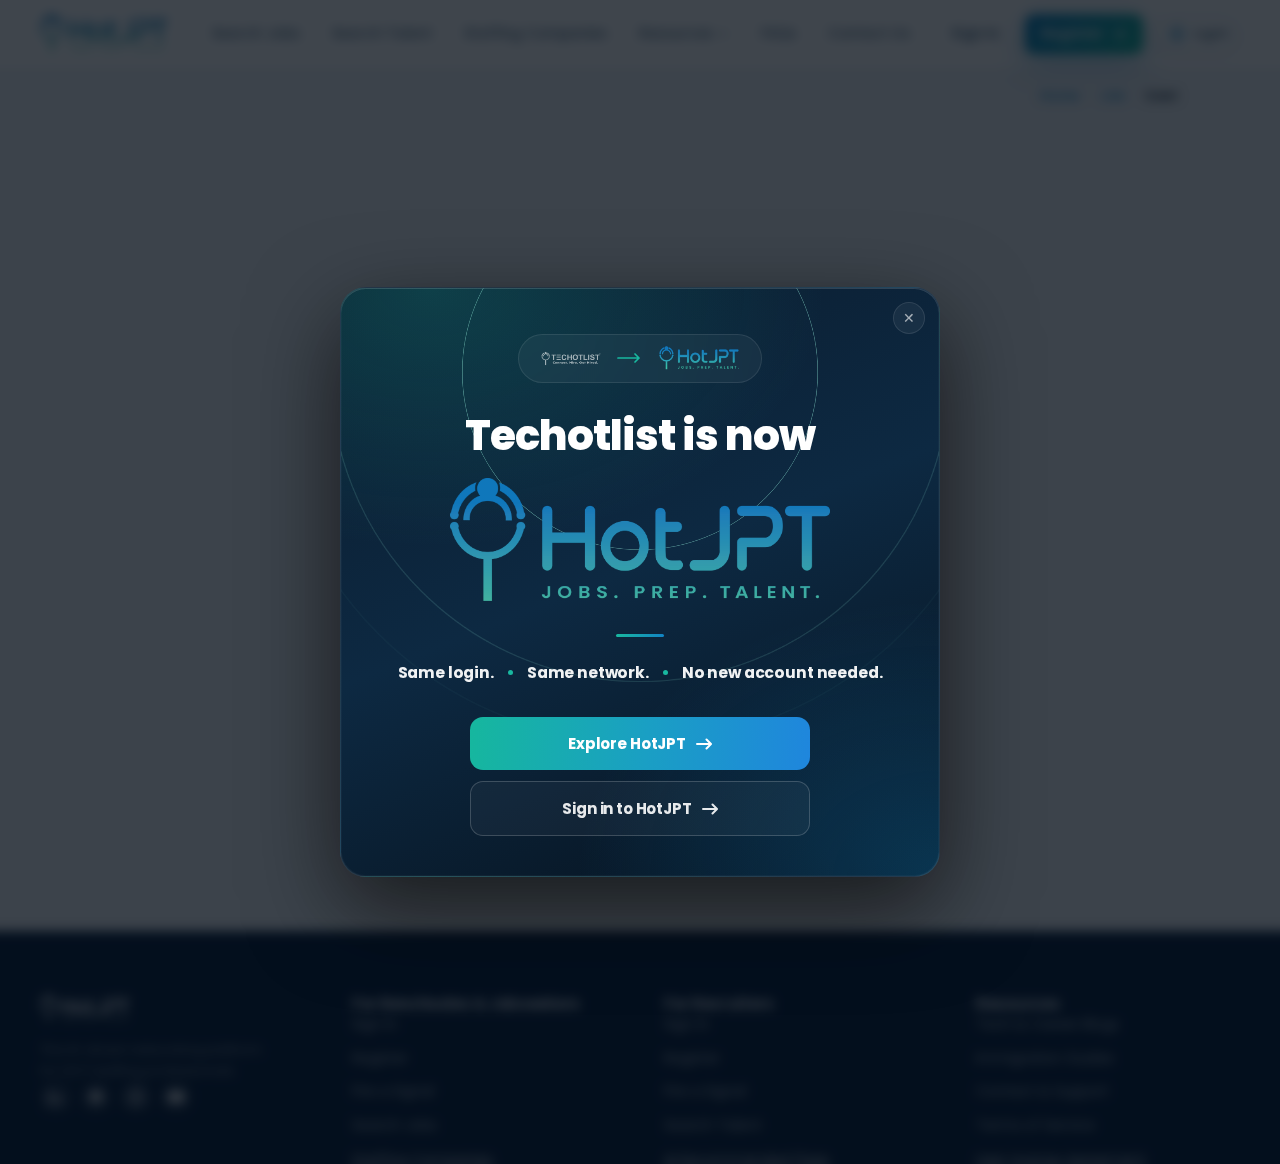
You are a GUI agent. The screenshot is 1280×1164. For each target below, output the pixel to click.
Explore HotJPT (627, 743)
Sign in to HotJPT (626, 808)
